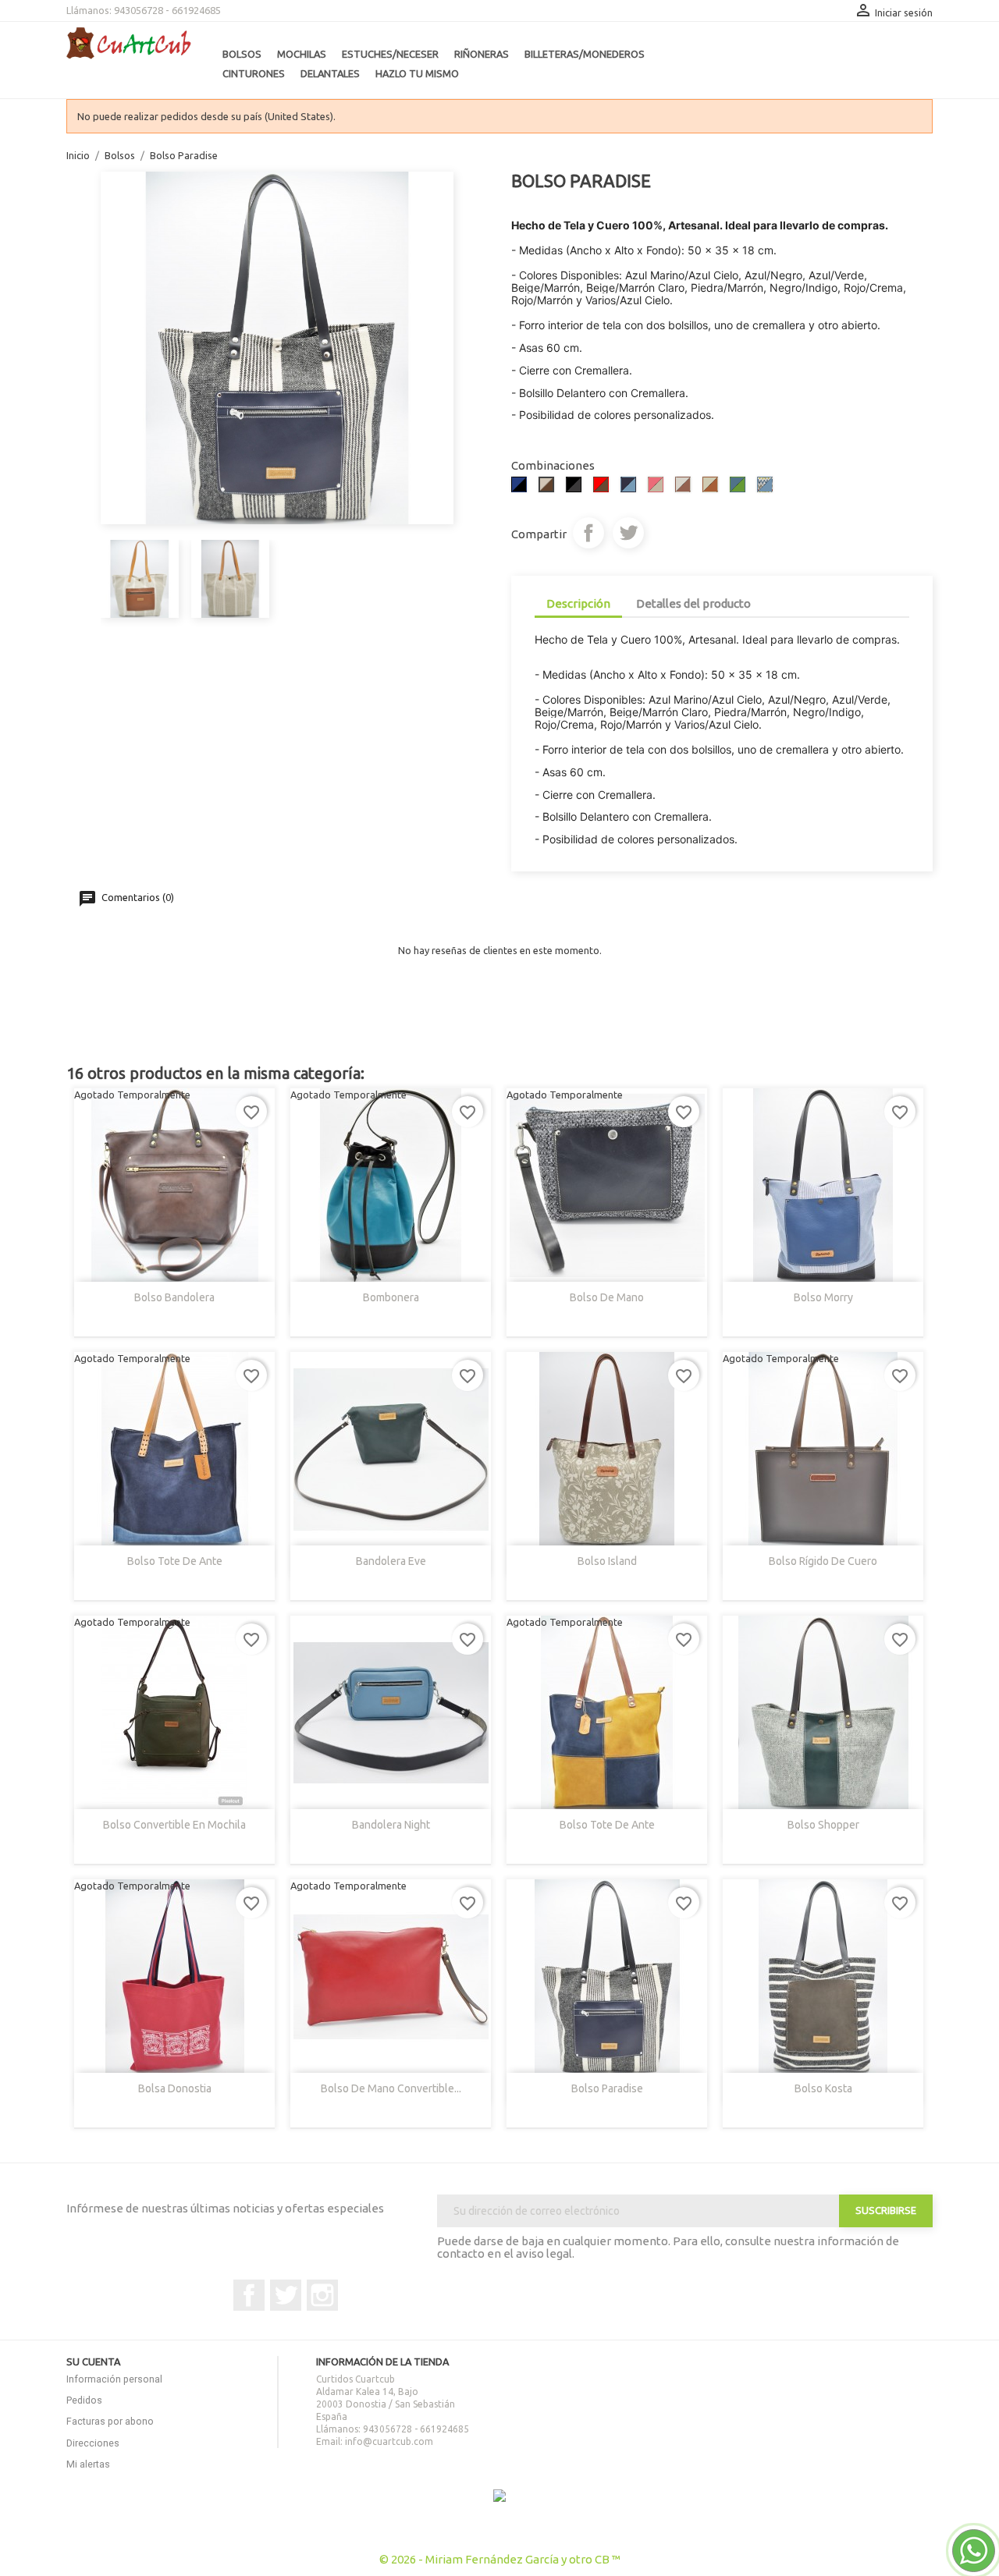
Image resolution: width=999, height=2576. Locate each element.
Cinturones (254, 73)
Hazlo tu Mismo (417, 73)
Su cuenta (93, 2361)
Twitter (286, 2295)
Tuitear (628, 533)
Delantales (330, 73)
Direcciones (93, 2443)
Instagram (322, 2295)
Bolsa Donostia (175, 2088)
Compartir (588, 533)
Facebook (249, 2295)
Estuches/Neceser (390, 54)
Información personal (114, 2379)
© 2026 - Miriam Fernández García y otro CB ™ (500, 2559)
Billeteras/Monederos (585, 54)
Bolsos (242, 54)
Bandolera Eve (391, 1561)
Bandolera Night (391, 1825)
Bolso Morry (823, 1297)
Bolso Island (607, 1561)
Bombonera (391, 1297)
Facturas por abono (110, 2421)
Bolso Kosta (823, 2088)
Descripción (578, 603)
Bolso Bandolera (174, 1297)
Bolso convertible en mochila (174, 1825)
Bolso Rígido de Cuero (823, 1561)
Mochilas (302, 54)
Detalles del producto (693, 603)
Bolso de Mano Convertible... (391, 2088)
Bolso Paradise (607, 2088)
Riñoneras (482, 54)
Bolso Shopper (823, 1825)
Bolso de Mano (607, 1297)
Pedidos (84, 2400)
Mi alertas (88, 2464)
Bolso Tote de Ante (175, 1561)
